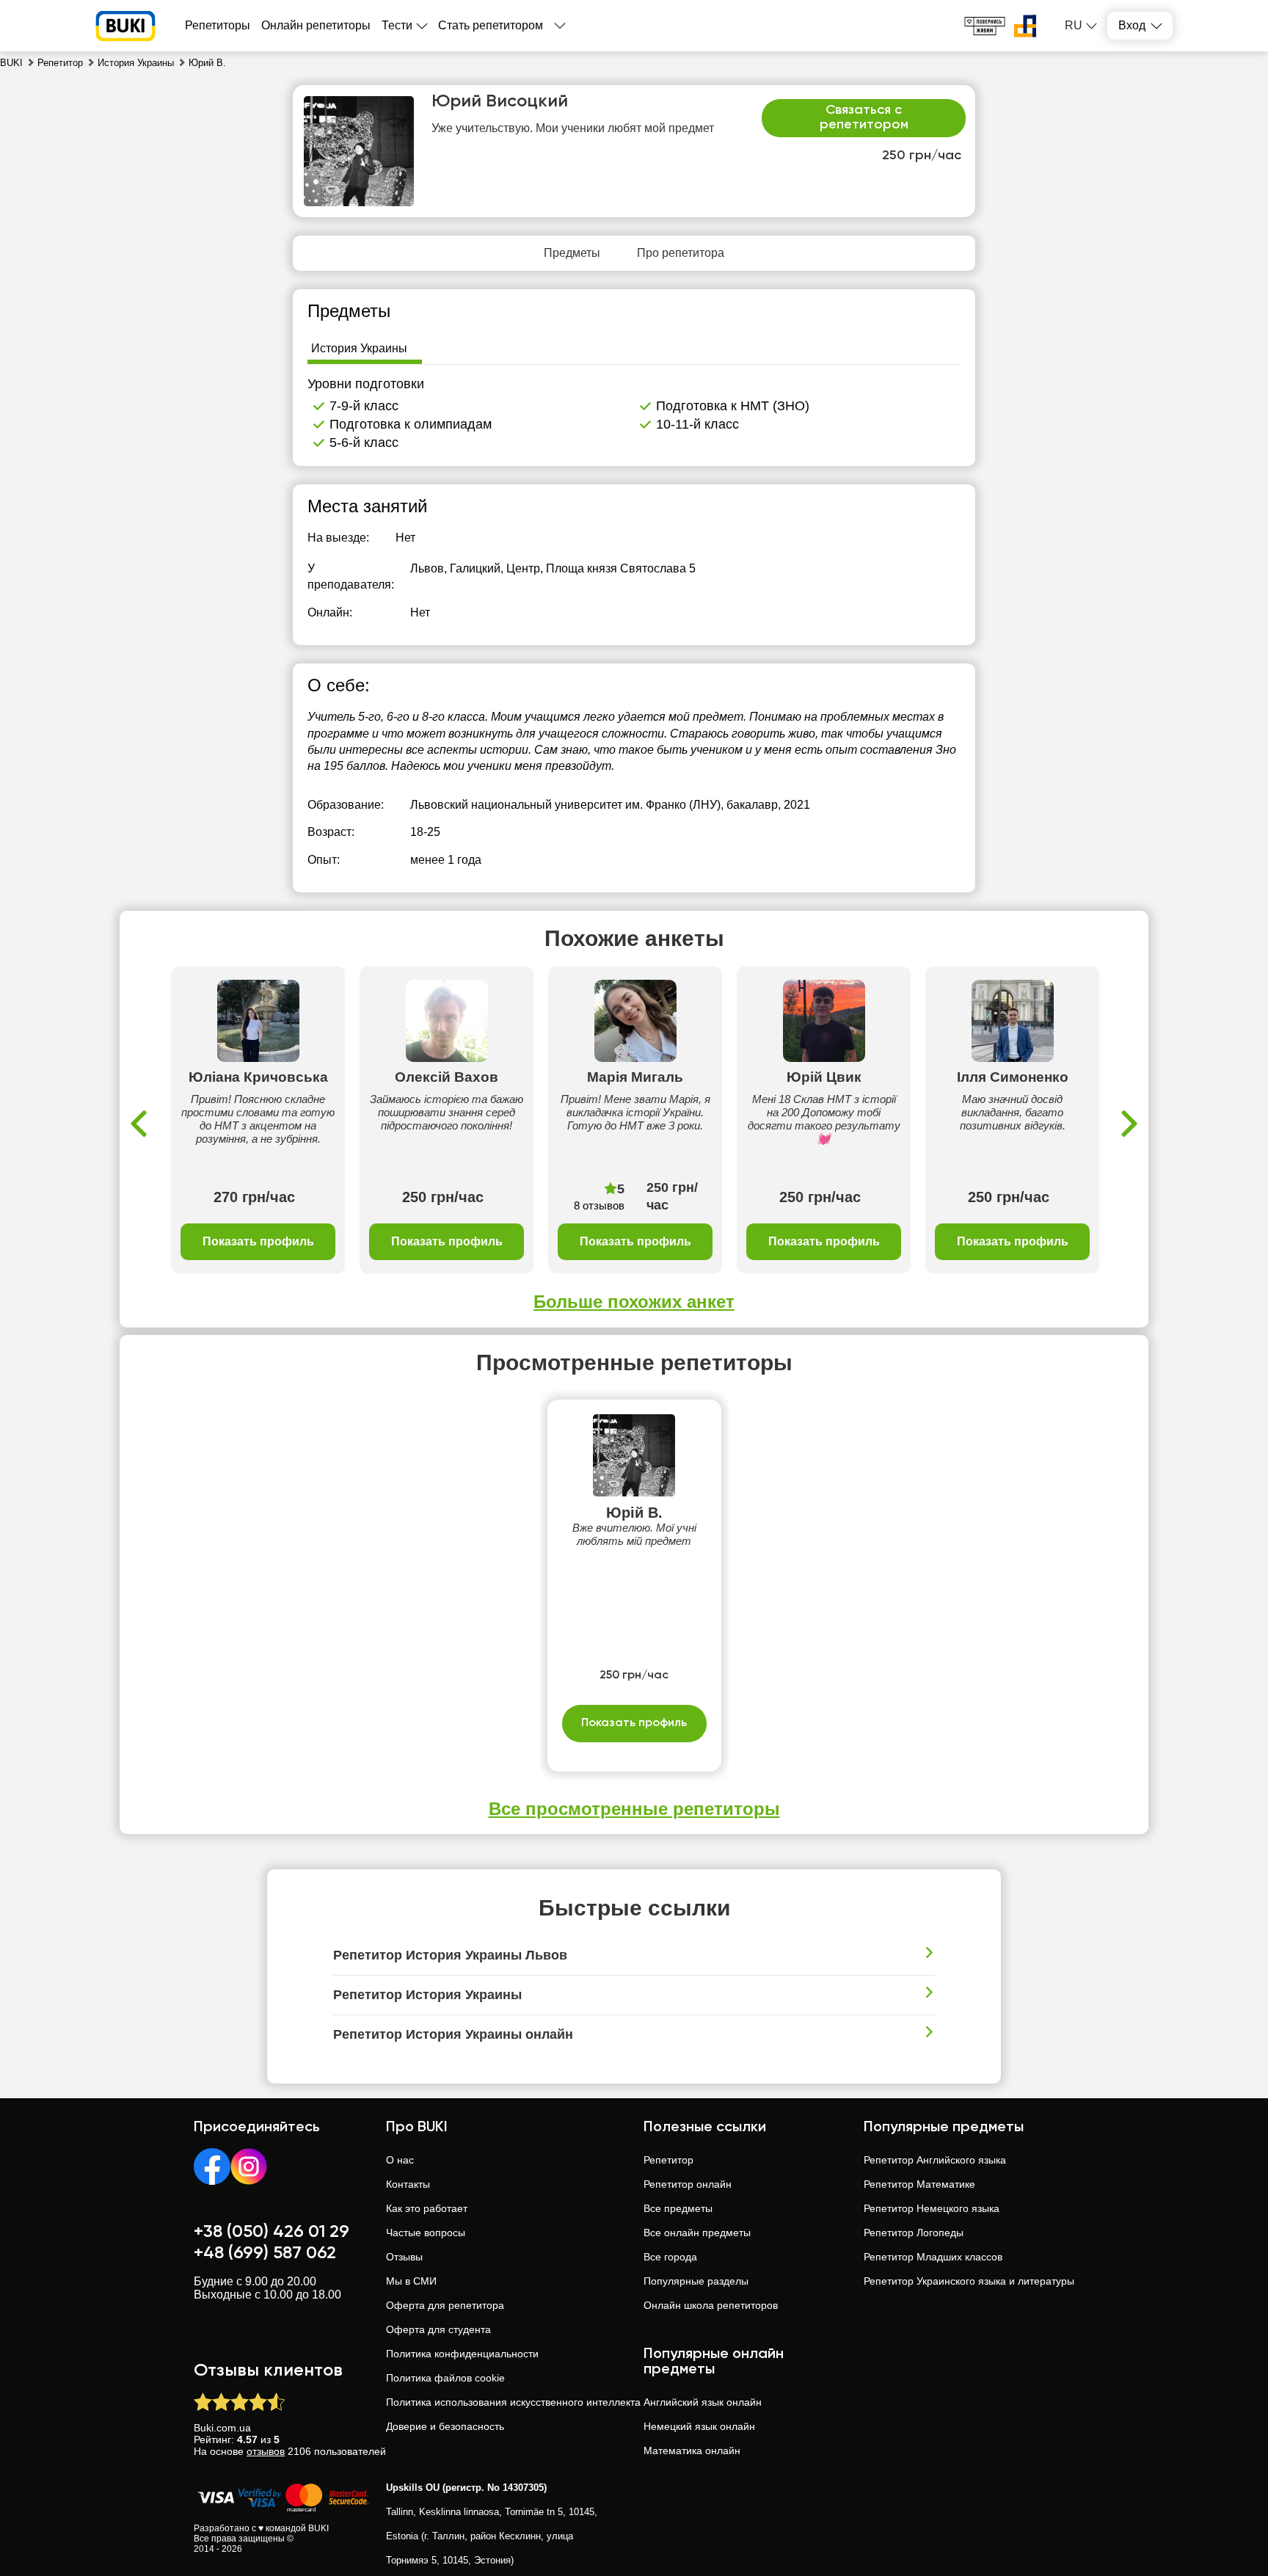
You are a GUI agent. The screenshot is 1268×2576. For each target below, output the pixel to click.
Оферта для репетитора (445, 2305)
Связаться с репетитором (864, 117)
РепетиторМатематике (919, 2184)
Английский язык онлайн (703, 2402)
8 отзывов (599, 1205)
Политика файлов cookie (445, 2378)
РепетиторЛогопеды (914, 2233)
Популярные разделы (696, 2281)
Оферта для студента (438, 2329)
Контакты (408, 2184)
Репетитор (668, 2160)
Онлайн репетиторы (316, 25)
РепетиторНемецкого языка (932, 2208)
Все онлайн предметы (697, 2233)
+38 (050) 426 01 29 (272, 2232)
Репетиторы (218, 25)
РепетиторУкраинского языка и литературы (969, 2281)
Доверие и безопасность (445, 2426)
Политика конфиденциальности (462, 2354)
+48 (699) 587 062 (265, 2253)
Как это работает (427, 2208)
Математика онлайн (692, 2451)
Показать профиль (258, 1241)
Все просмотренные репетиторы (634, 1809)
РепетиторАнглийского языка (935, 2160)
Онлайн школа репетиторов (711, 2305)
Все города (670, 2257)
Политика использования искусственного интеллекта (513, 2402)
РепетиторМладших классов (933, 2257)
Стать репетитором (491, 25)
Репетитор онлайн (688, 2184)
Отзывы (404, 2257)
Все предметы (678, 2208)
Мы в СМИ (411, 2281)
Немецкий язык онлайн (699, 2426)
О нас (400, 2160)
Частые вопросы (426, 2233)
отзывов (266, 2451)
